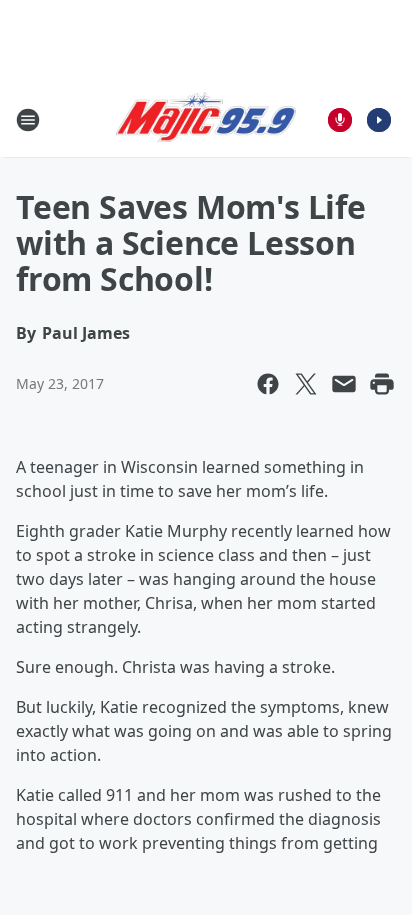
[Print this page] (382, 384)
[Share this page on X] (306, 384)
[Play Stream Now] (379, 120)
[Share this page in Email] (344, 384)
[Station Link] (206, 120)
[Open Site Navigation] (28, 120)
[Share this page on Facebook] (268, 384)
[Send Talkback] (340, 120)
